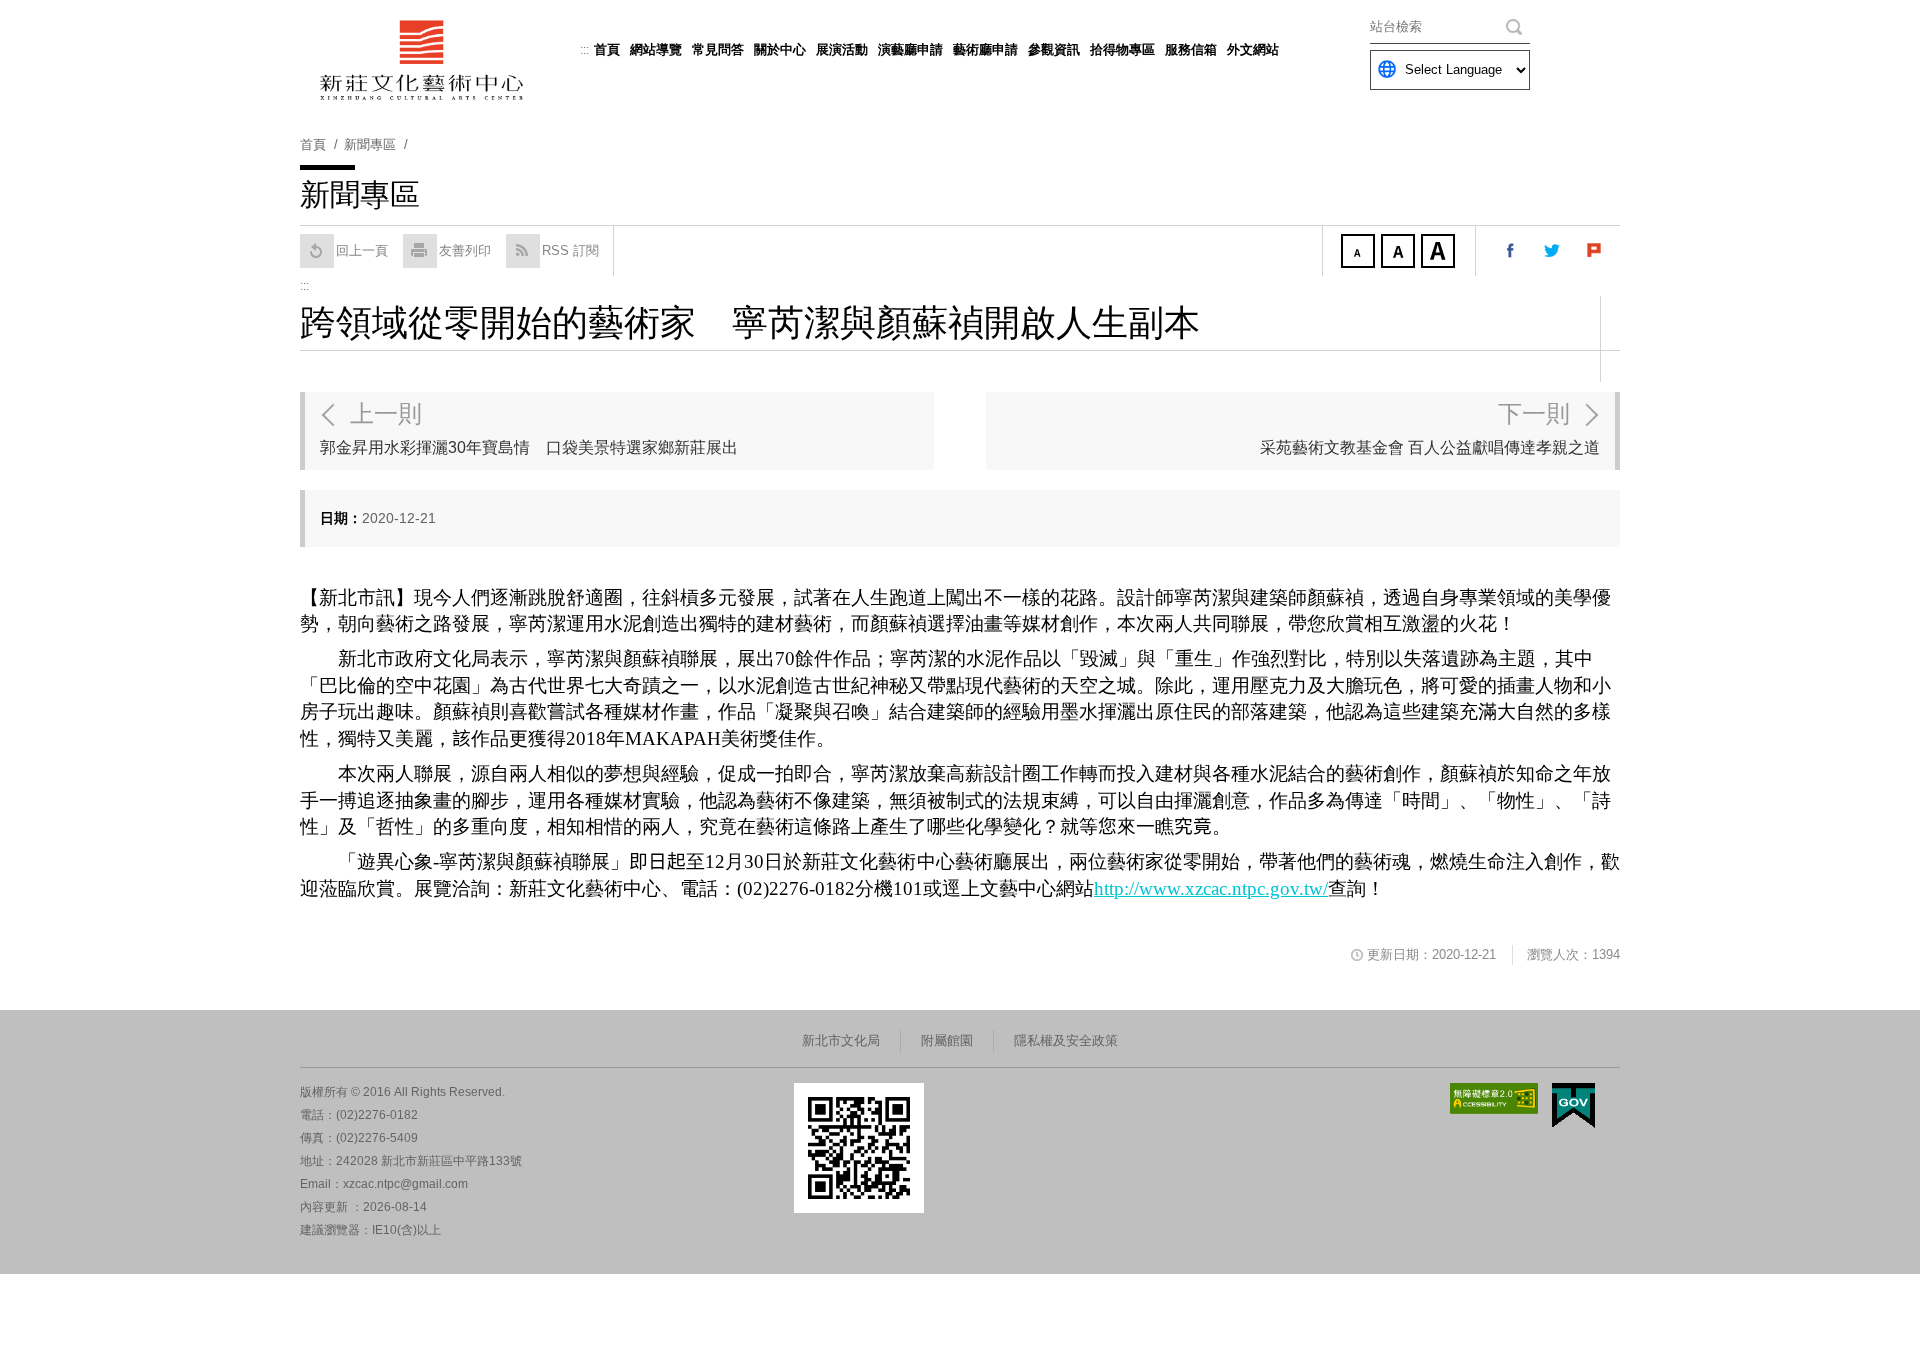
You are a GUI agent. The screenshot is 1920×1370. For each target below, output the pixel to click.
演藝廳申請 (910, 49)
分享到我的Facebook (1511, 251)
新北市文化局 (841, 1040)
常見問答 (718, 49)
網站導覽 (656, 49)
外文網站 (1253, 49)
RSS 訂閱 (570, 250)
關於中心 (780, 49)
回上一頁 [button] (362, 250)
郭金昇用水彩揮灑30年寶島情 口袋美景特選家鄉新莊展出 (529, 428)
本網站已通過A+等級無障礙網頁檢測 (1494, 1098)
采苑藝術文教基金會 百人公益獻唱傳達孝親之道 (1430, 428)
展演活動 (842, 49)
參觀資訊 (1054, 49)
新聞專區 (370, 144)
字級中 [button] (1400, 253)
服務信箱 (1191, 49)
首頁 (607, 49)
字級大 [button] (1440, 253)
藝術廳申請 (985, 49)
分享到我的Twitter (1553, 251)
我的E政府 (1573, 1105)
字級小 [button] (1360, 253)
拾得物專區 (1122, 49)
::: (584, 50)
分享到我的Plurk (1595, 251)
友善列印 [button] (465, 250)
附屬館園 (947, 1040)
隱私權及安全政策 (1066, 1040)
